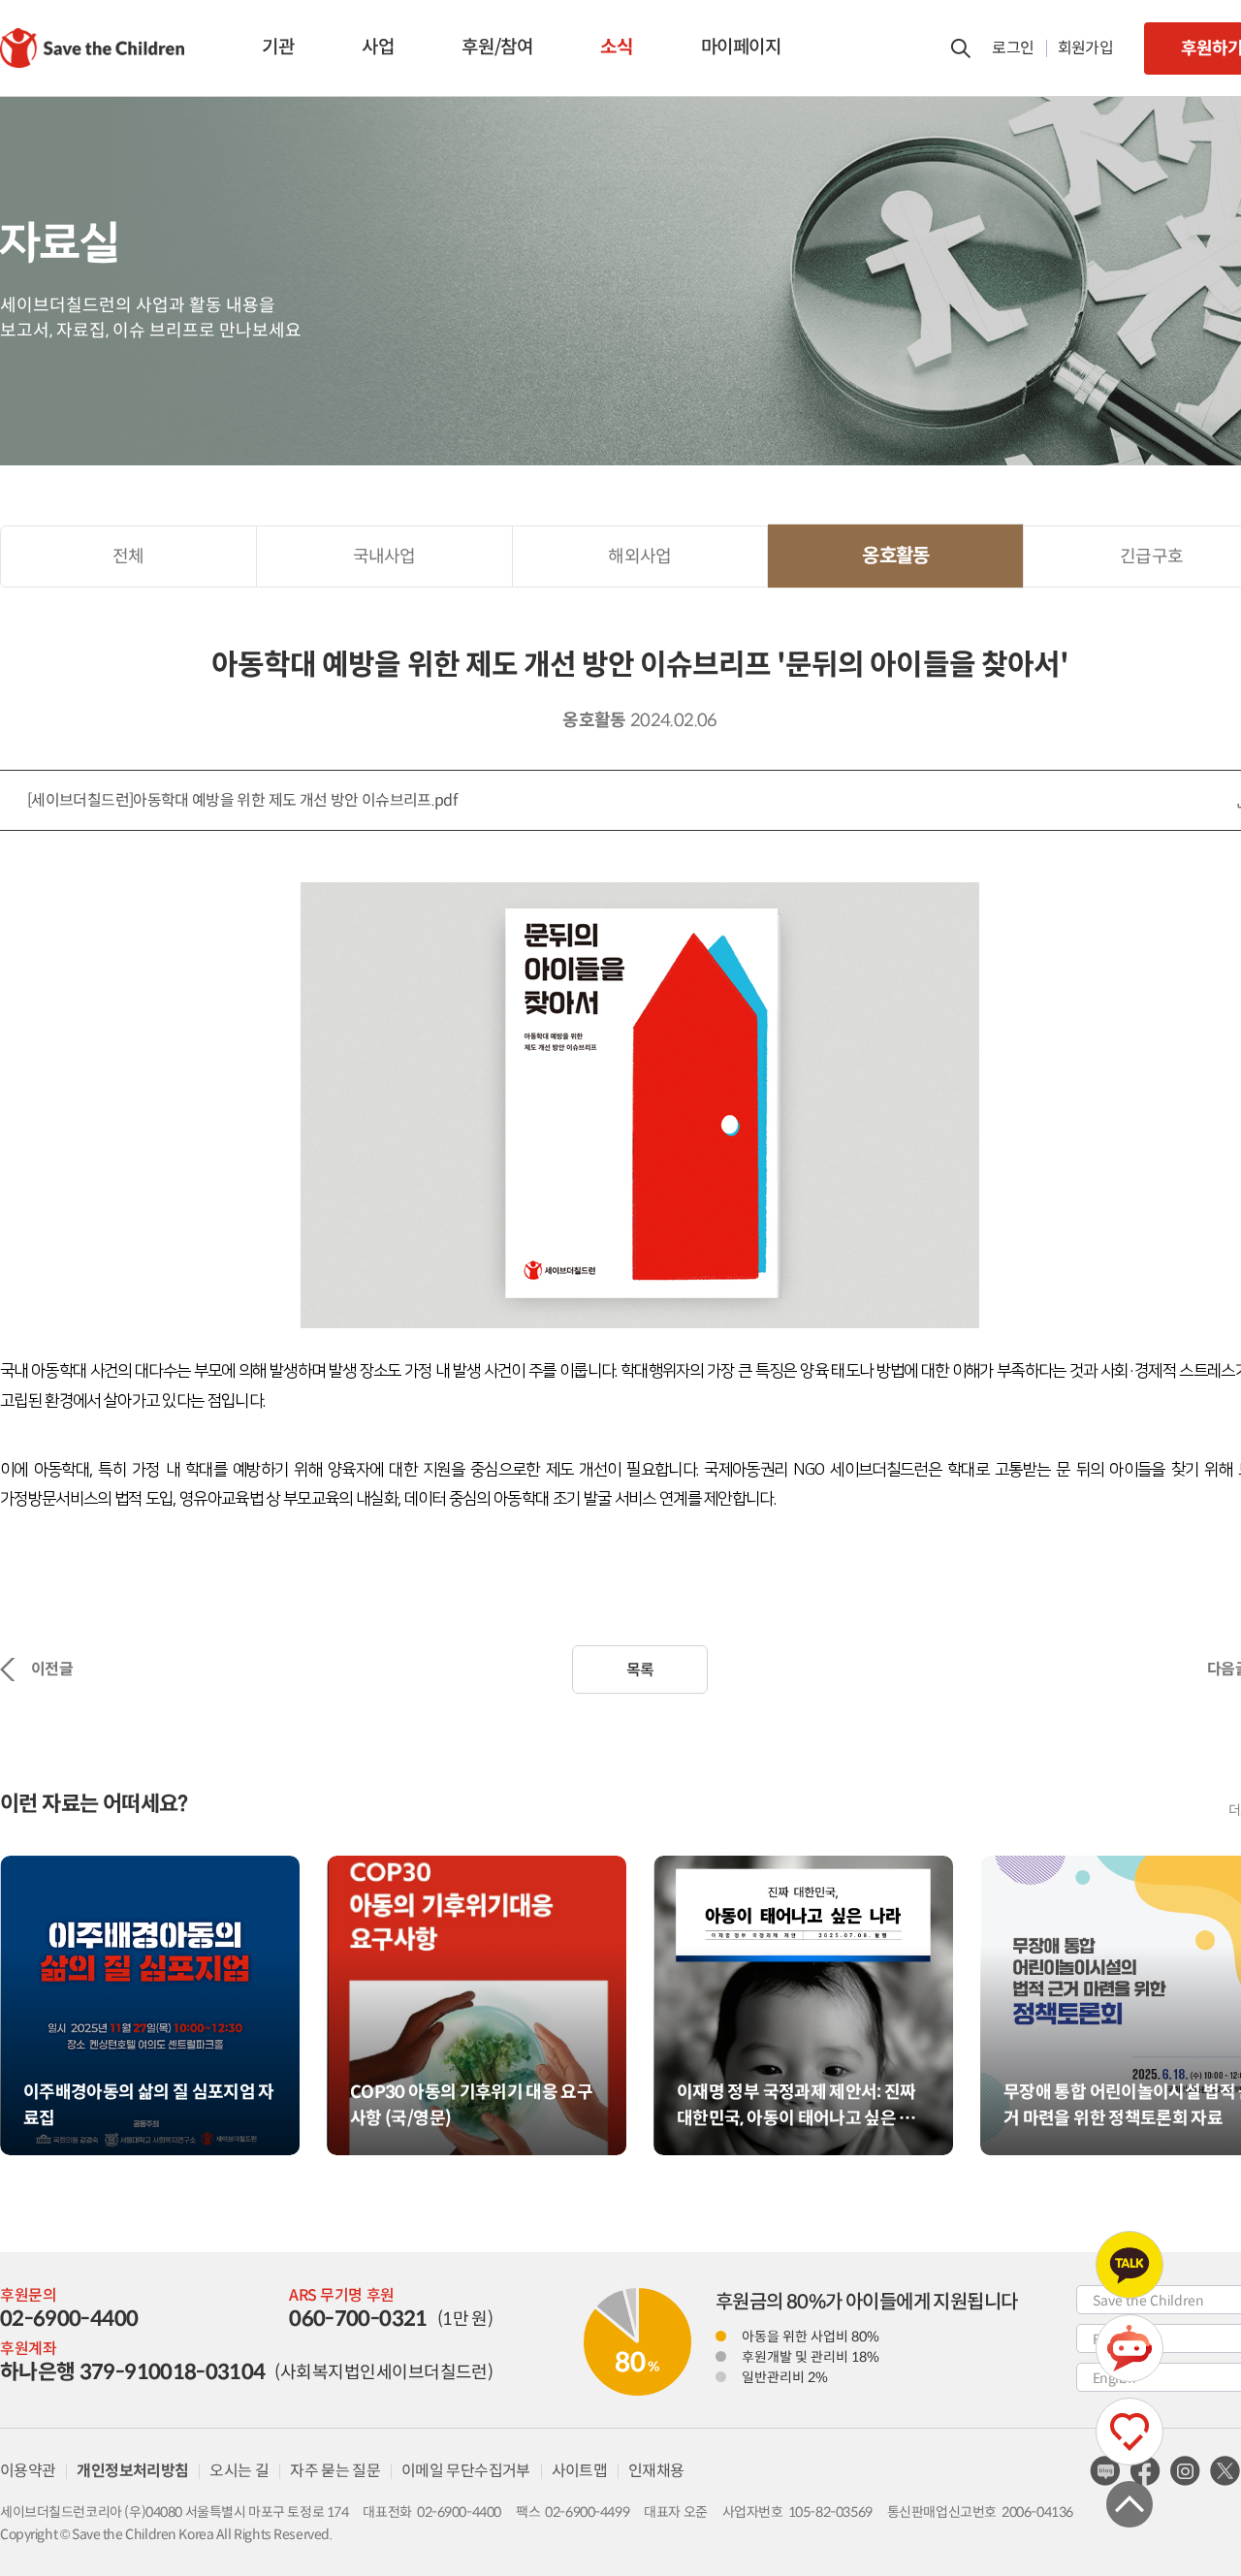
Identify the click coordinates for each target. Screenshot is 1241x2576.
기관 (278, 47)
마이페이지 (741, 47)
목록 (640, 1670)
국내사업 (384, 557)
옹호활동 (895, 556)
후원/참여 (497, 47)
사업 (378, 47)
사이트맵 (579, 2471)
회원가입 (1085, 48)
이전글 (52, 1669)
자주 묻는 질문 (335, 2471)
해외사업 (639, 557)
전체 (128, 557)
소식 (616, 47)
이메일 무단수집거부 (466, 2471)
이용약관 (28, 2471)
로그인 (1013, 48)
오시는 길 (239, 2471)
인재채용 (656, 2471)
